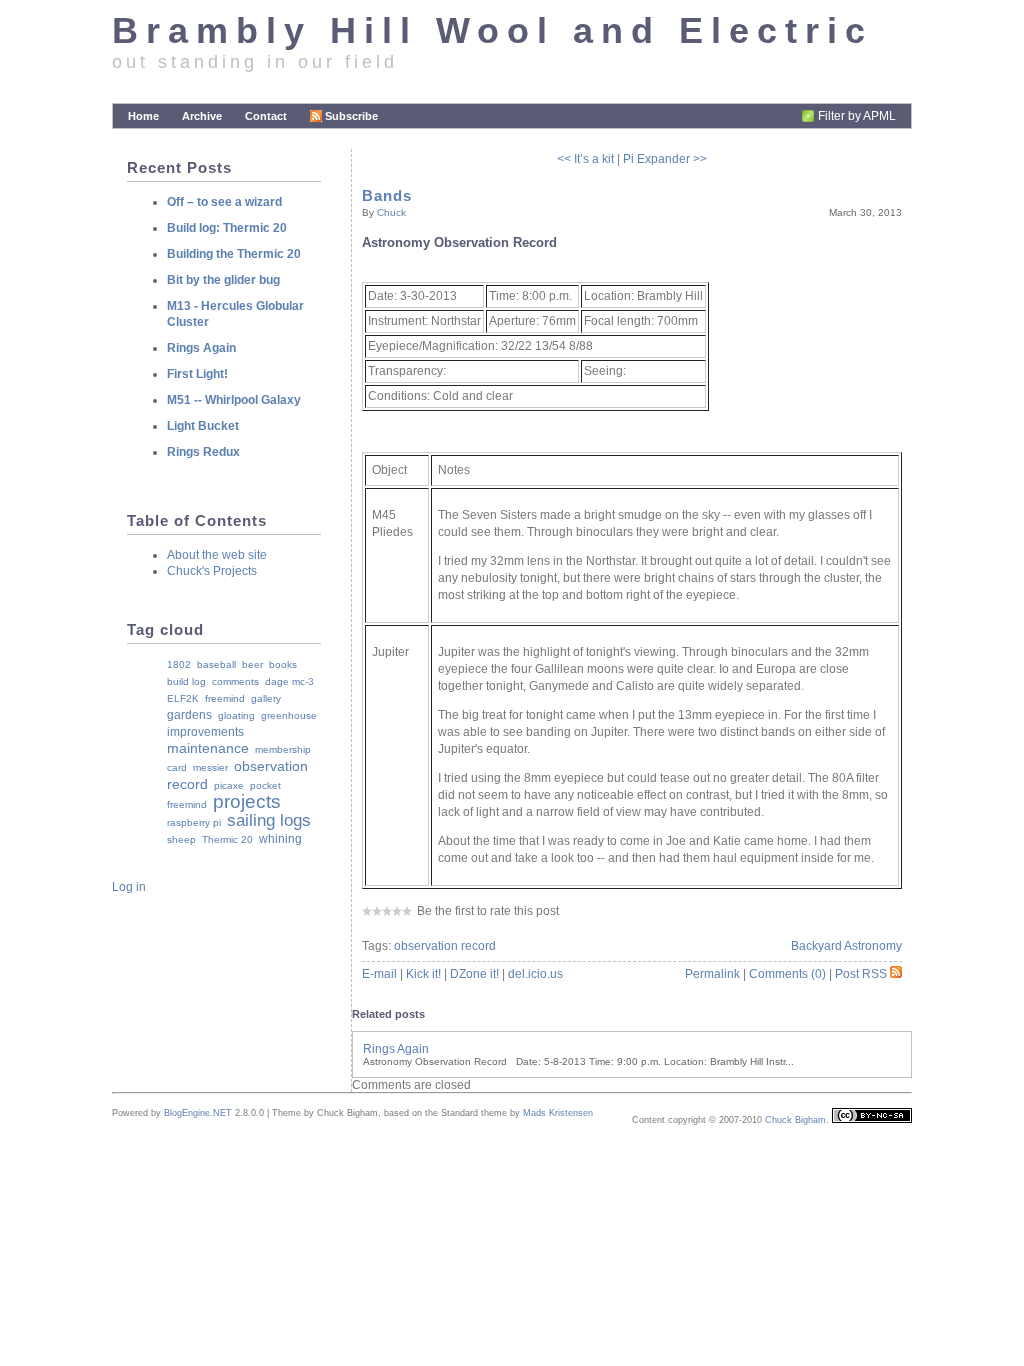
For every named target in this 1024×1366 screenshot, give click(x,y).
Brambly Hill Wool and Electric (492, 30)
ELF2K (183, 698)
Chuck (391, 212)
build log (186, 681)
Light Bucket (203, 426)
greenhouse (289, 715)
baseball (216, 664)
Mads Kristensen (558, 1113)
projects (247, 801)
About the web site (217, 555)
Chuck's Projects (212, 571)
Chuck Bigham (795, 1120)
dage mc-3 (289, 681)
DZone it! (474, 974)
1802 (179, 664)
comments (235, 681)
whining (280, 839)
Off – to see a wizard (224, 202)
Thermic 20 (227, 839)
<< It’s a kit (585, 159)
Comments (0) (787, 974)
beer (252, 664)
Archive (202, 116)
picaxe (229, 785)
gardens (189, 715)
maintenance (208, 748)
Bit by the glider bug (223, 280)
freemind (225, 698)
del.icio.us (535, 974)
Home (143, 116)
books (283, 664)
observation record (445, 946)
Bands (387, 195)
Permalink (712, 974)
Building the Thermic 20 (234, 254)
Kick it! (423, 974)
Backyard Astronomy (846, 946)
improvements (205, 732)
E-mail (379, 974)
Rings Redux (203, 452)
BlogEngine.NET (198, 1113)
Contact (266, 116)
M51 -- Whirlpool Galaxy (234, 400)
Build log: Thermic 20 (227, 228)
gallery (266, 698)
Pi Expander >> (665, 159)
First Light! (197, 374)
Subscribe (351, 116)
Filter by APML (857, 116)
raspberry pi (194, 822)
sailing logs (269, 820)
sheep (181, 839)
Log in (129, 887)
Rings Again (396, 1049)
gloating (236, 715)
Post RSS (861, 974)
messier (210, 767)
